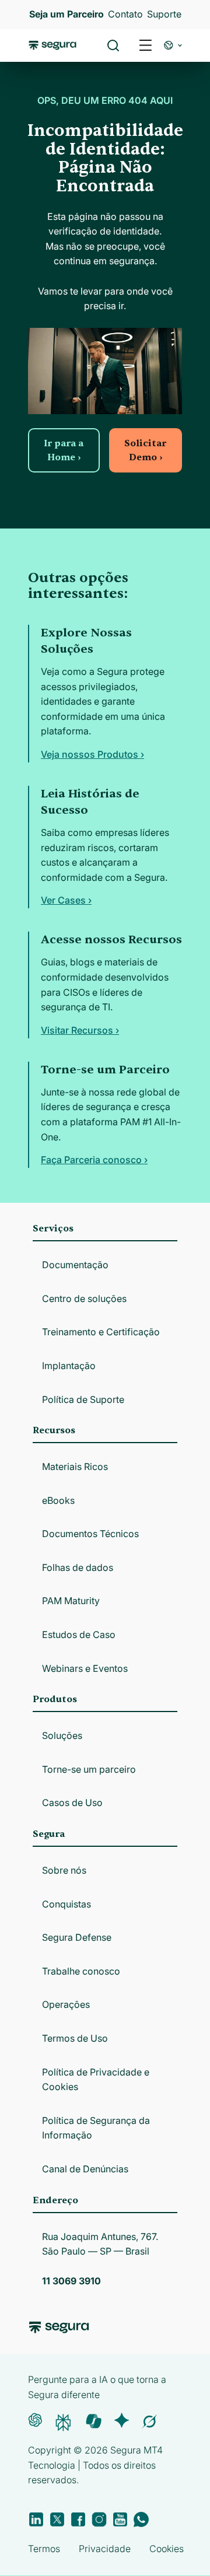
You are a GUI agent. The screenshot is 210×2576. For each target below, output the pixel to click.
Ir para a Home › (64, 450)
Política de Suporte (83, 1399)
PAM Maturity (71, 1601)
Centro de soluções (84, 1298)
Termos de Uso (75, 2038)
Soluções (62, 1735)
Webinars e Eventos (85, 1668)
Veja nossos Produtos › (92, 754)
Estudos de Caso (79, 1634)
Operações (66, 2004)
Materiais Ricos (75, 1466)
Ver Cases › (66, 900)
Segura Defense (77, 1937)
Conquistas (66, 1904)
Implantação (69, 1366)
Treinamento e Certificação (101, 1332)
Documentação (75, 1265)
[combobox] (105, 63)
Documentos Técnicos (90, 1534)
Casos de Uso (72, 1803)
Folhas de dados (78, 1567)
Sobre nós (64, 1870)
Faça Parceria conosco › (94, 1160)
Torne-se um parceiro (89, 1769)
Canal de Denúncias (85, 2169)
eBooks (58, 1500)
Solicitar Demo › (145, 450)
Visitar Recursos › (80, 1030)
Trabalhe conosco (81, 1971)
